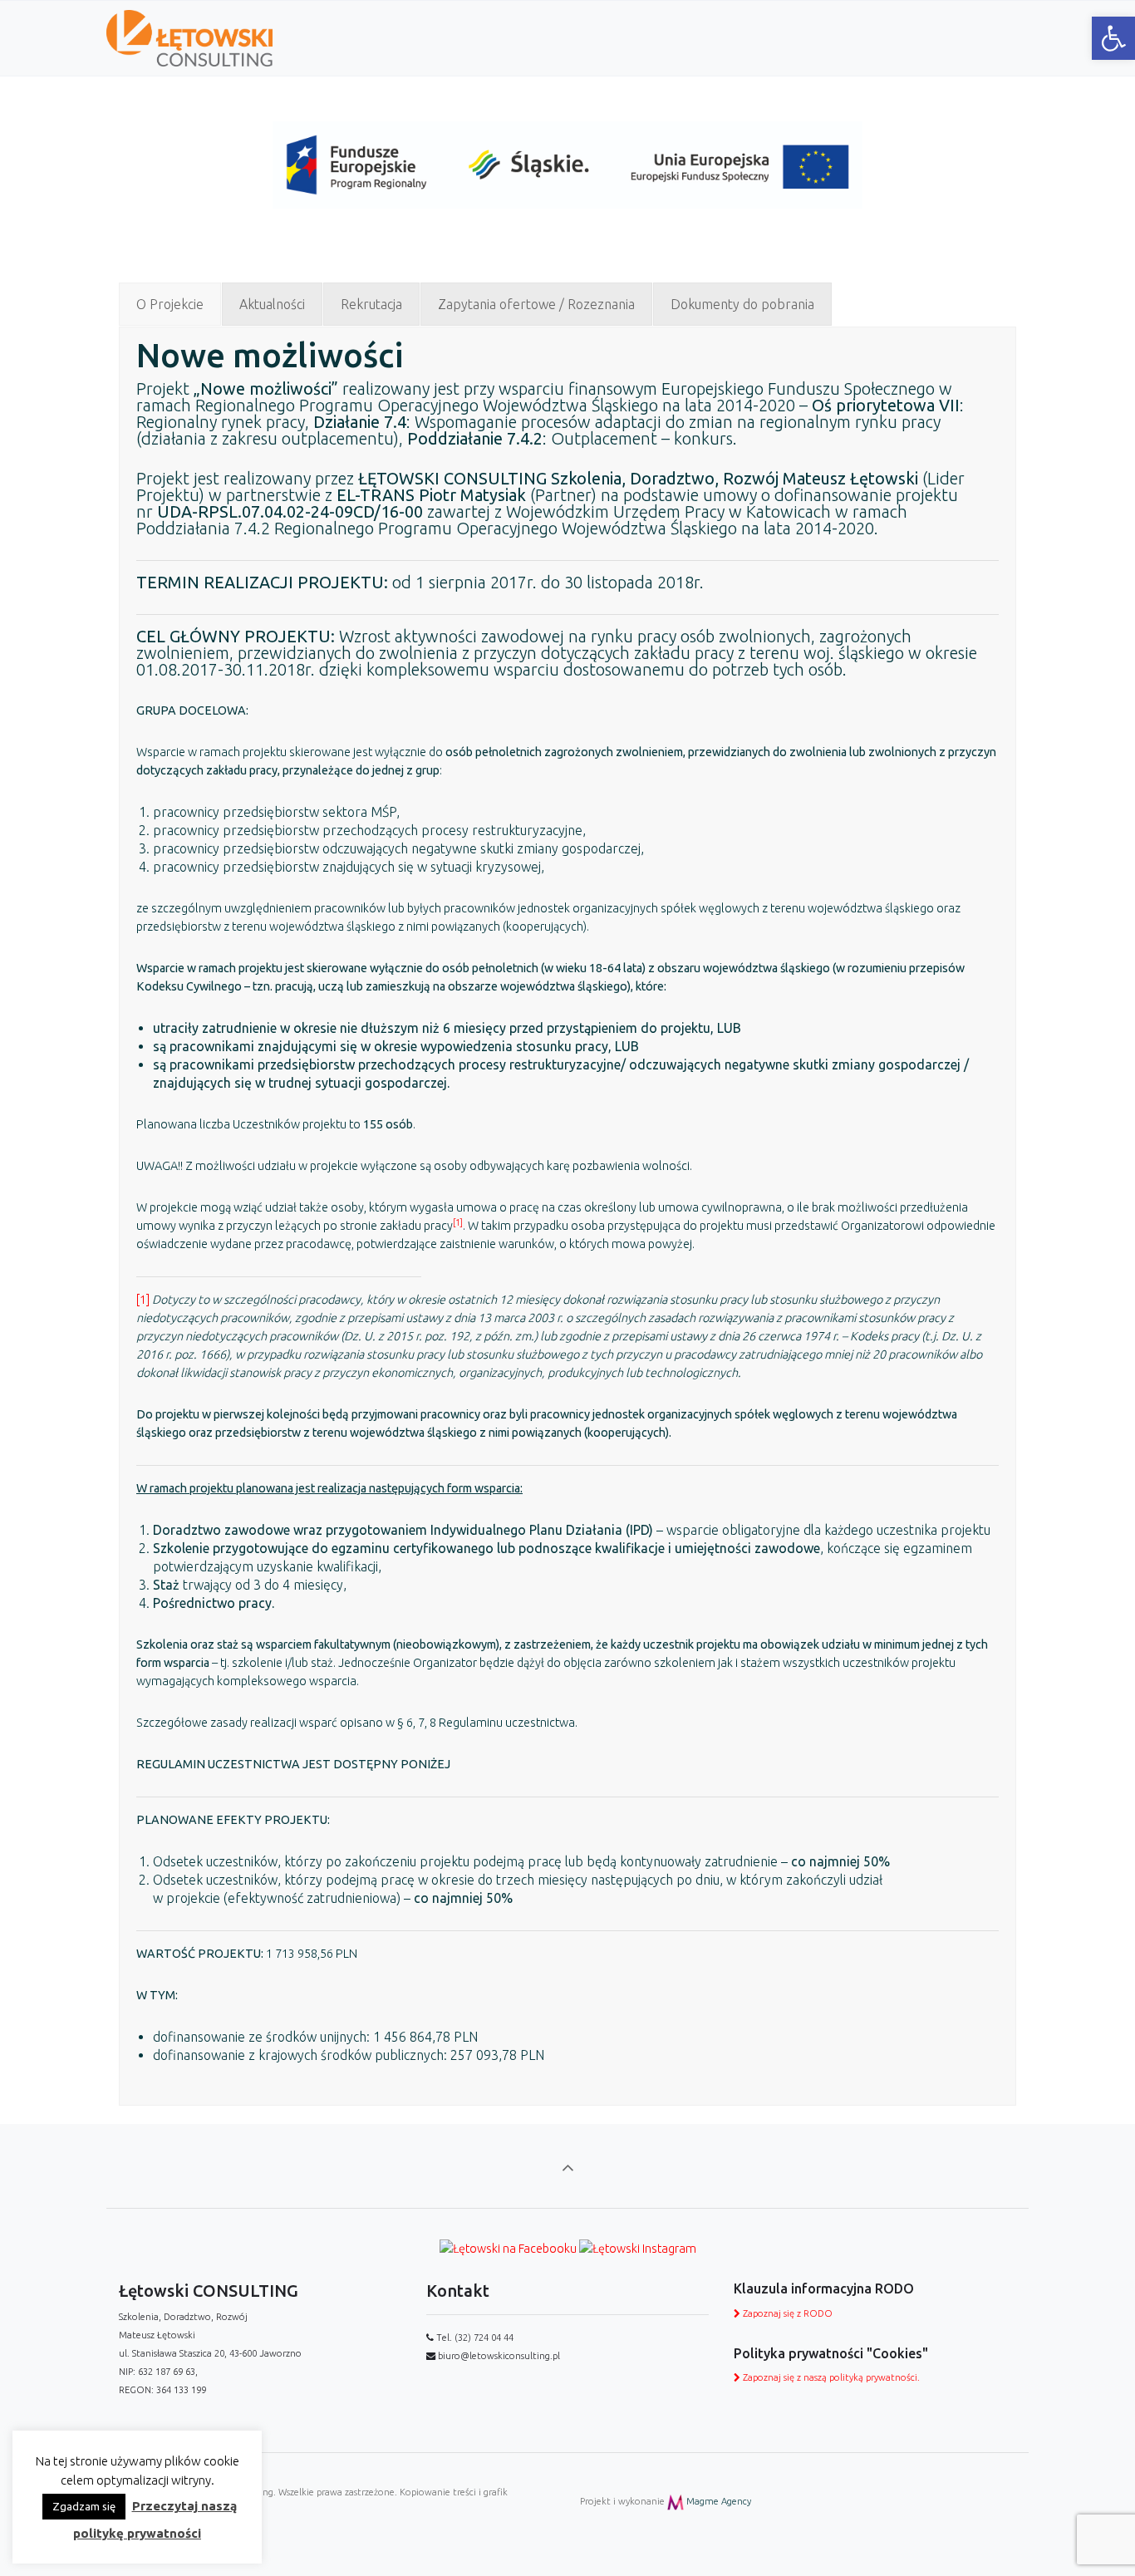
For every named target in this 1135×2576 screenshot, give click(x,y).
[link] (1113, 38)
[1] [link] (143, 1300)
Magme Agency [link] (717, 2501)
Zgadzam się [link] (84, 2506)
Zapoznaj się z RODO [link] (786, 2313)
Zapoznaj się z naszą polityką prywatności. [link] (830, 2377)
